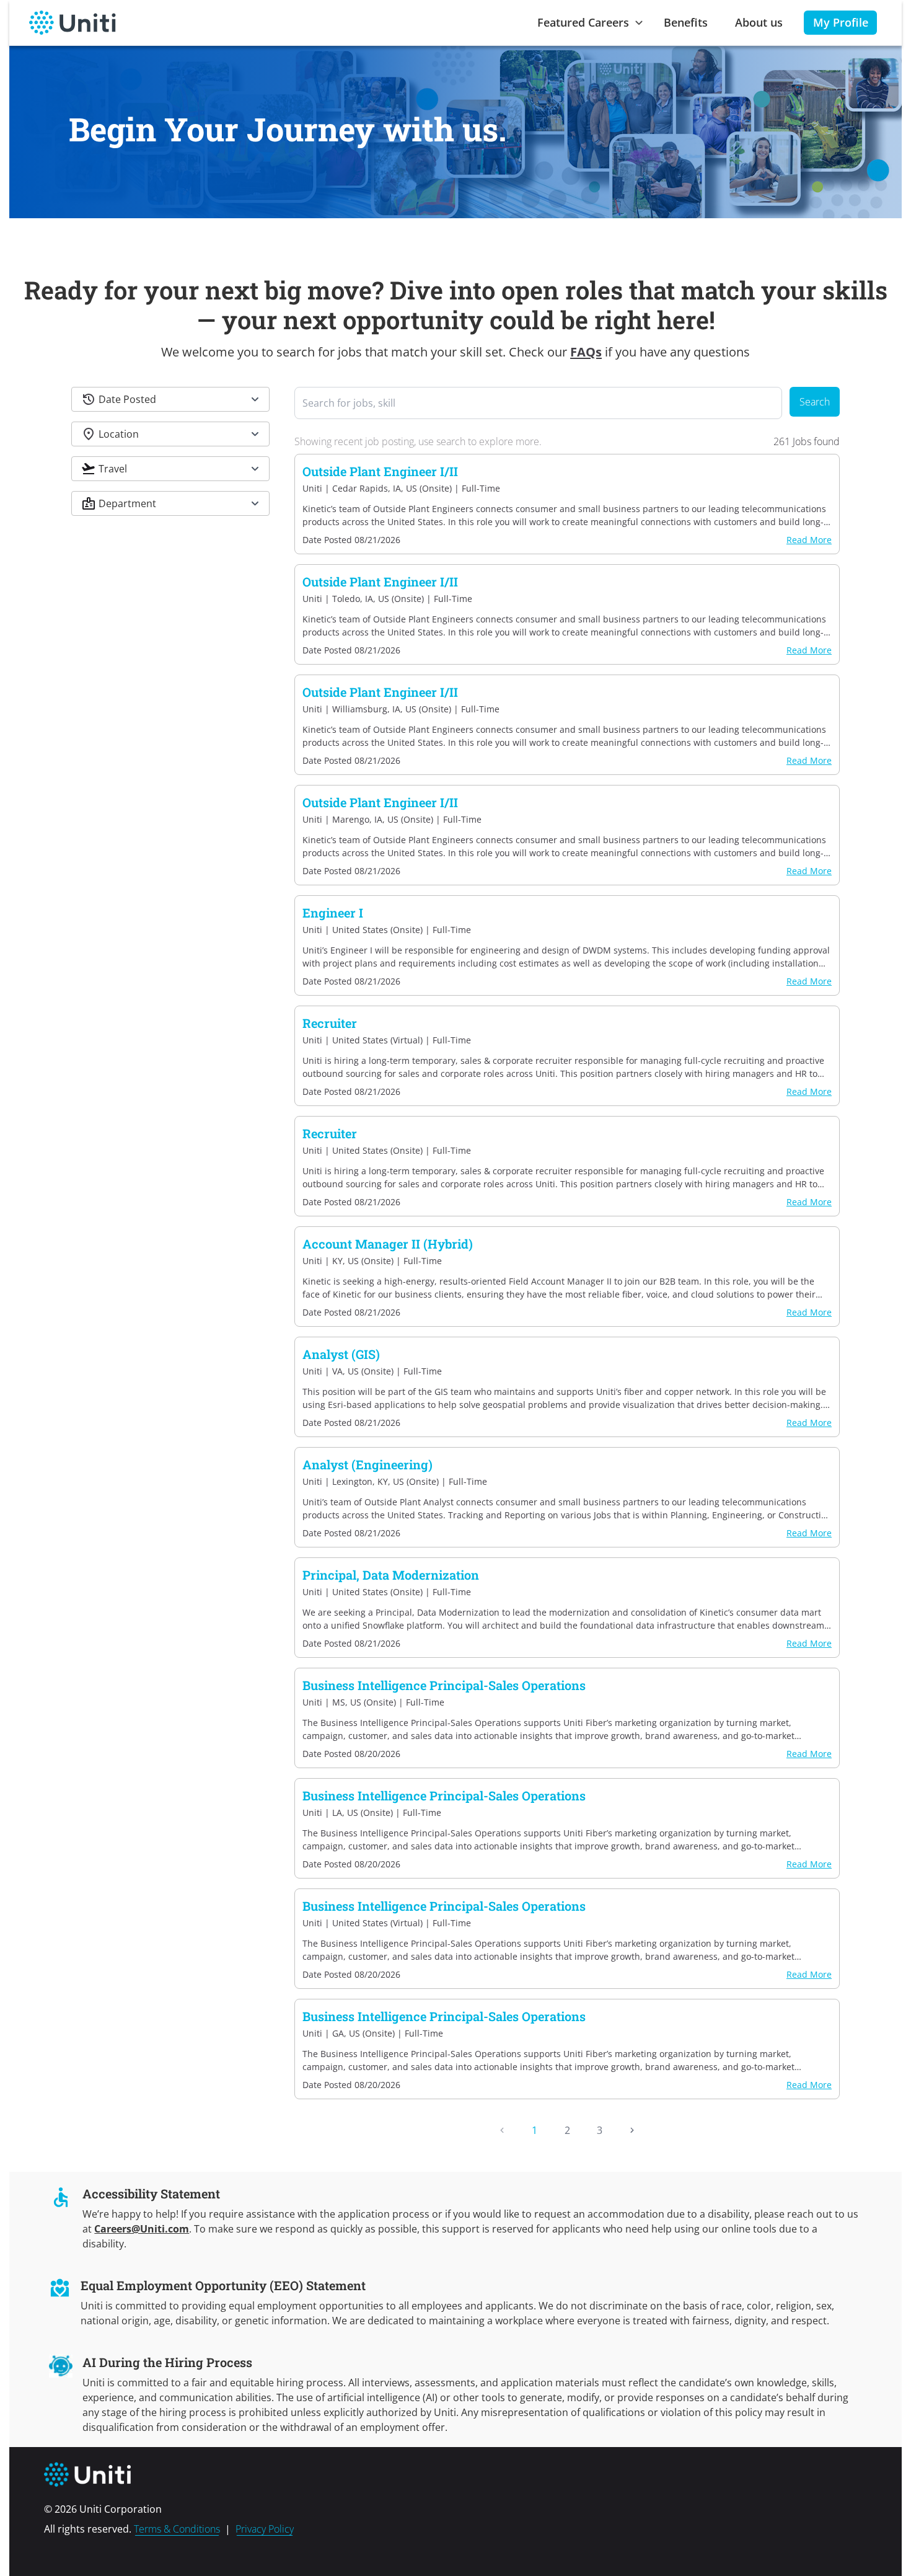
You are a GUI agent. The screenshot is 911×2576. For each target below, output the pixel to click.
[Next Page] (632, 2130)
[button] (170, 399)
